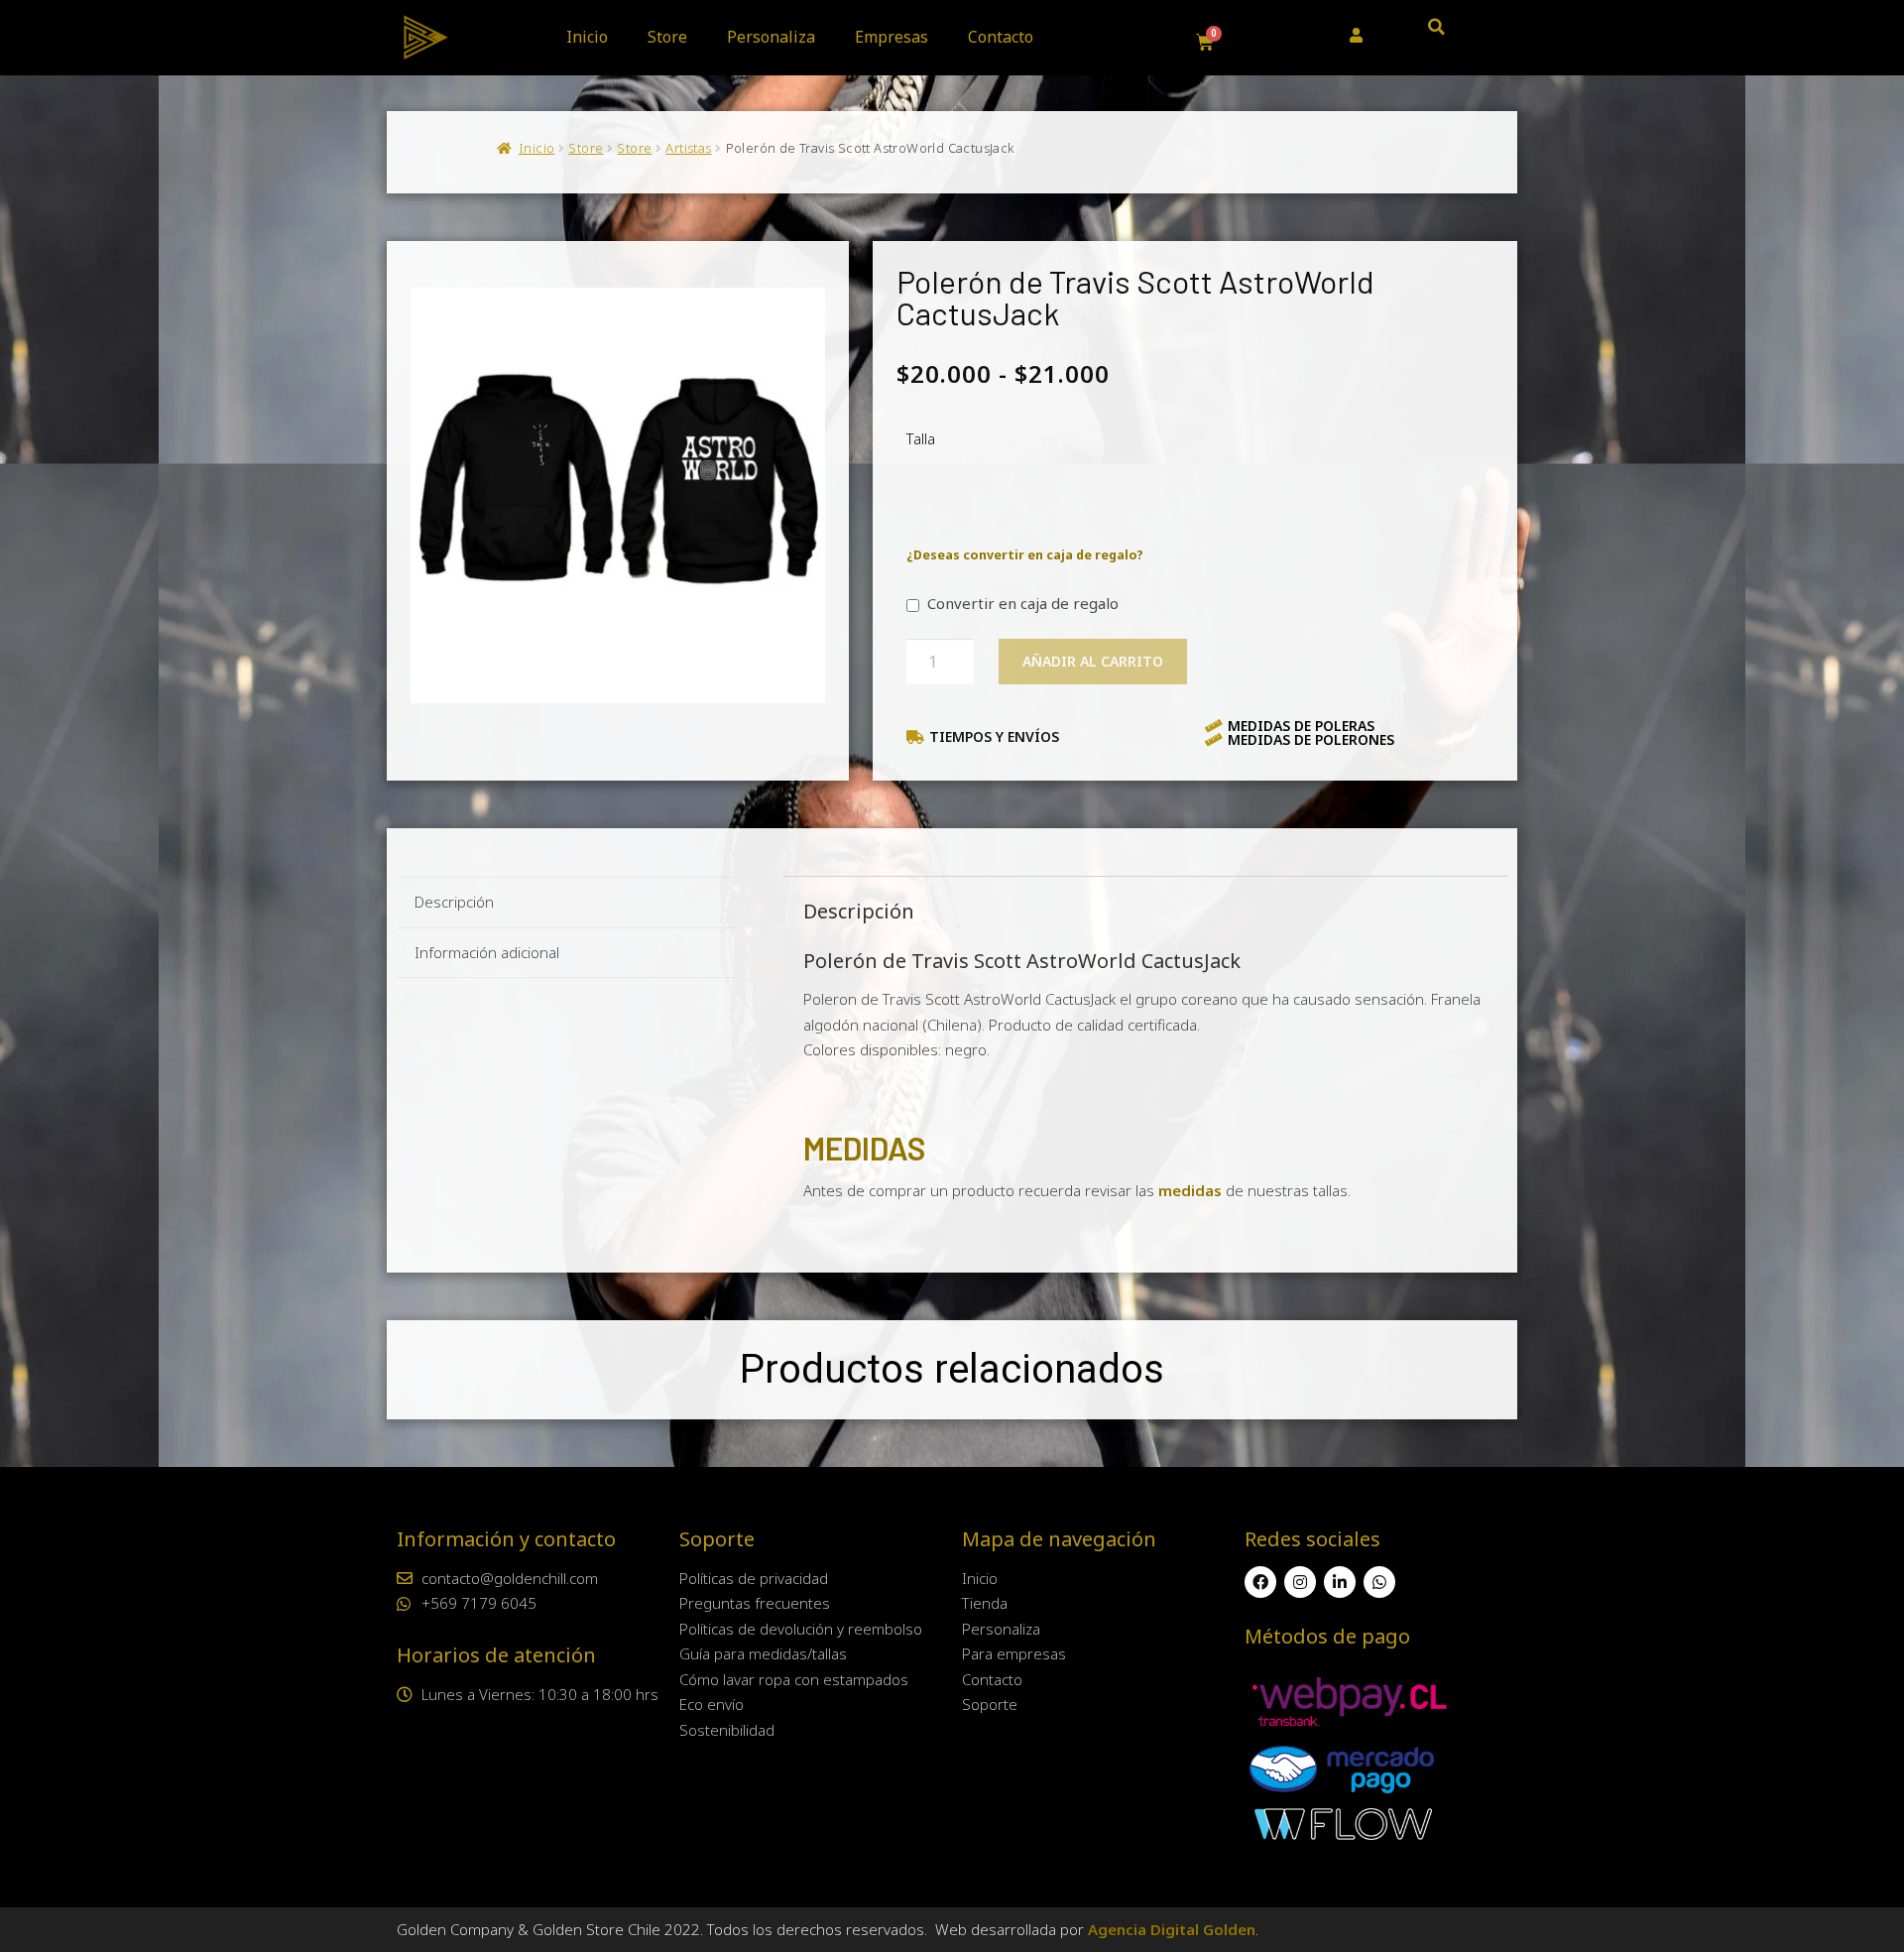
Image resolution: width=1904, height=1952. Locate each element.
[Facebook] (1260, 1582)
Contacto (1001, 37)
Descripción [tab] (454, 902)
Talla (921, 438)
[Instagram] (1300, 1582)
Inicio (587, 37)
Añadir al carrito (1093, 661)
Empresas (892, 37)
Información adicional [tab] (487, 952)
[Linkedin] (1340, 1582)
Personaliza (771, 37)
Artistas (688, 148)
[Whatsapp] (1379, 1582)
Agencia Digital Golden (1172, 1929)
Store (667, 37)
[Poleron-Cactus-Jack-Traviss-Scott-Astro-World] (618, 495)
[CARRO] (1205, 43)
